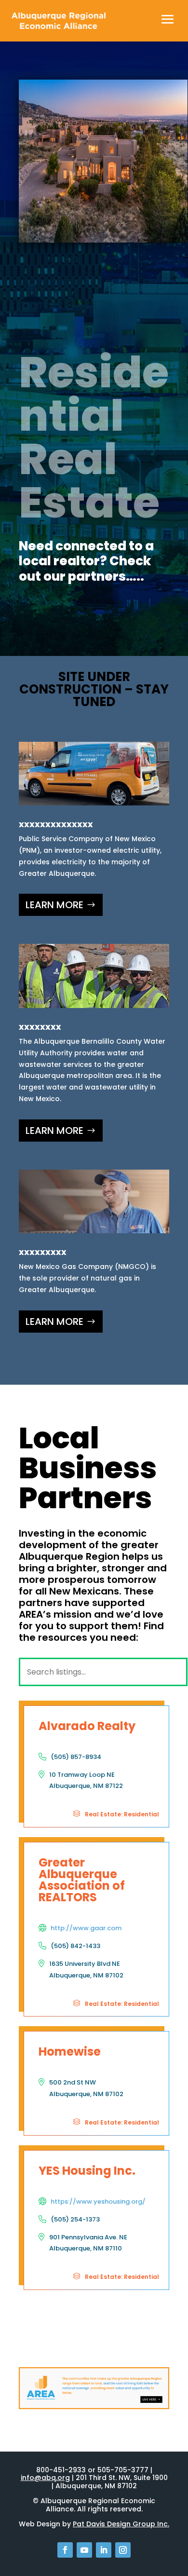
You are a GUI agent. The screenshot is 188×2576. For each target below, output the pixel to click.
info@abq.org (45, 2478)
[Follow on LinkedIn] (104, 2550)
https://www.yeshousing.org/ (98, 2201)
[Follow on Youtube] (84, 2550)
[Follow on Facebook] (65, 2550)
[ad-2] (94, 2407)
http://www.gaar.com (86, 1928)
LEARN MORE (54, 905)
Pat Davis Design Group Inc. (121, 2524)
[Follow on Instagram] (123, 2550)
